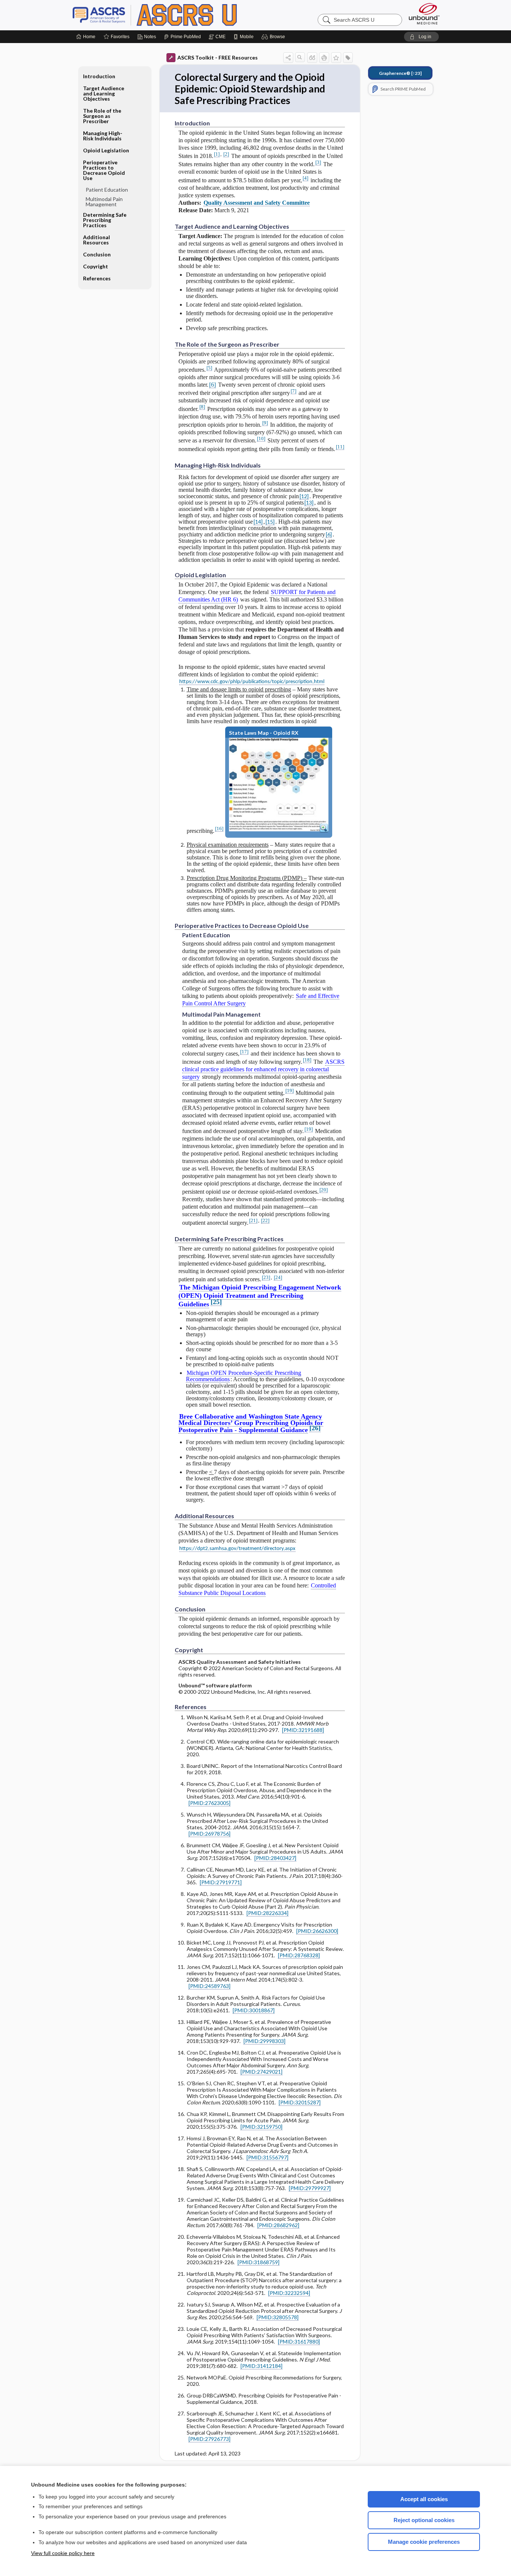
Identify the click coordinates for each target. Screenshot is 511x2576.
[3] (318, 162)
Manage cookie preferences (424, 2542)
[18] (307, 1060)
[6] (212, 385)
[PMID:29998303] (264, 2041)
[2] (226, 154)
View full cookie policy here (63, 2553)
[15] (270, 522)
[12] (304, 496)
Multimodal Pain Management (104, 202)
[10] (261, 439)
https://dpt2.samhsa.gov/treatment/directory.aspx (237, 1549)
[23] (266, 1277)
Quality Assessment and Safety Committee (257, 203)
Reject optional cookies (424, 2520)
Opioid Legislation (106, 150)
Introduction (99, 76)
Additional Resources (97, 240)
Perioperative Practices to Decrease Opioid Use (104, 170)
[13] (309, 503)
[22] (265, 1220)
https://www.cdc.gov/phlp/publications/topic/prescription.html (252, 682)
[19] (290, 1091)
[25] (216, 1302)
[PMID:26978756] (209, 1834)
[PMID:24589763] (209, 1986)
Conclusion (97, 254)
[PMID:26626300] (317, 1931)
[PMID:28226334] (267, 1913)
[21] (253, 1220)
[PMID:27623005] (209, 1803)
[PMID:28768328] (299, 1955)
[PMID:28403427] (275, 1858)
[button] (274, 37)
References (97, 278)
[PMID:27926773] (209, 2439)
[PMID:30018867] (254, 2010)
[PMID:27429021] (261, 2072)
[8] (202, 407)
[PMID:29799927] (310, 2188)
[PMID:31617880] (299, 2341)
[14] (258, 522)
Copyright (96, 266)
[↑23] (400, 73)
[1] (217, 154)
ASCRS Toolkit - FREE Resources (218, 57)
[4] (305, 178)
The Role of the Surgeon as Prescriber (102, 116)
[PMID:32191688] (303, 1730)
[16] (219, 829)
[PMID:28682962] (278, 2225)
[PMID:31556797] (267, 2157)
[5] (209, 368)
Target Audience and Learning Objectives (104, 93)
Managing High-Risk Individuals (103, 136)
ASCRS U (166, 15)
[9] (265, 423)
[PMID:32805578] (278, 2317)
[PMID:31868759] (258, 2262)
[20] (324, 1190)
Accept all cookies (424, 2499)
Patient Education (107, 190)
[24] (278, 1277)
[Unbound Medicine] (424, 14)
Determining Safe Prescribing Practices (105, 220)
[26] (315, 1428)
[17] (244, 1052)
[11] (340, 447)
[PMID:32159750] (261, 2127)
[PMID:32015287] (300, 2102)
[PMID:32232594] (289, 2293)
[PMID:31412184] (261, 2366)
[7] (293, 391)
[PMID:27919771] (221, 1882)
